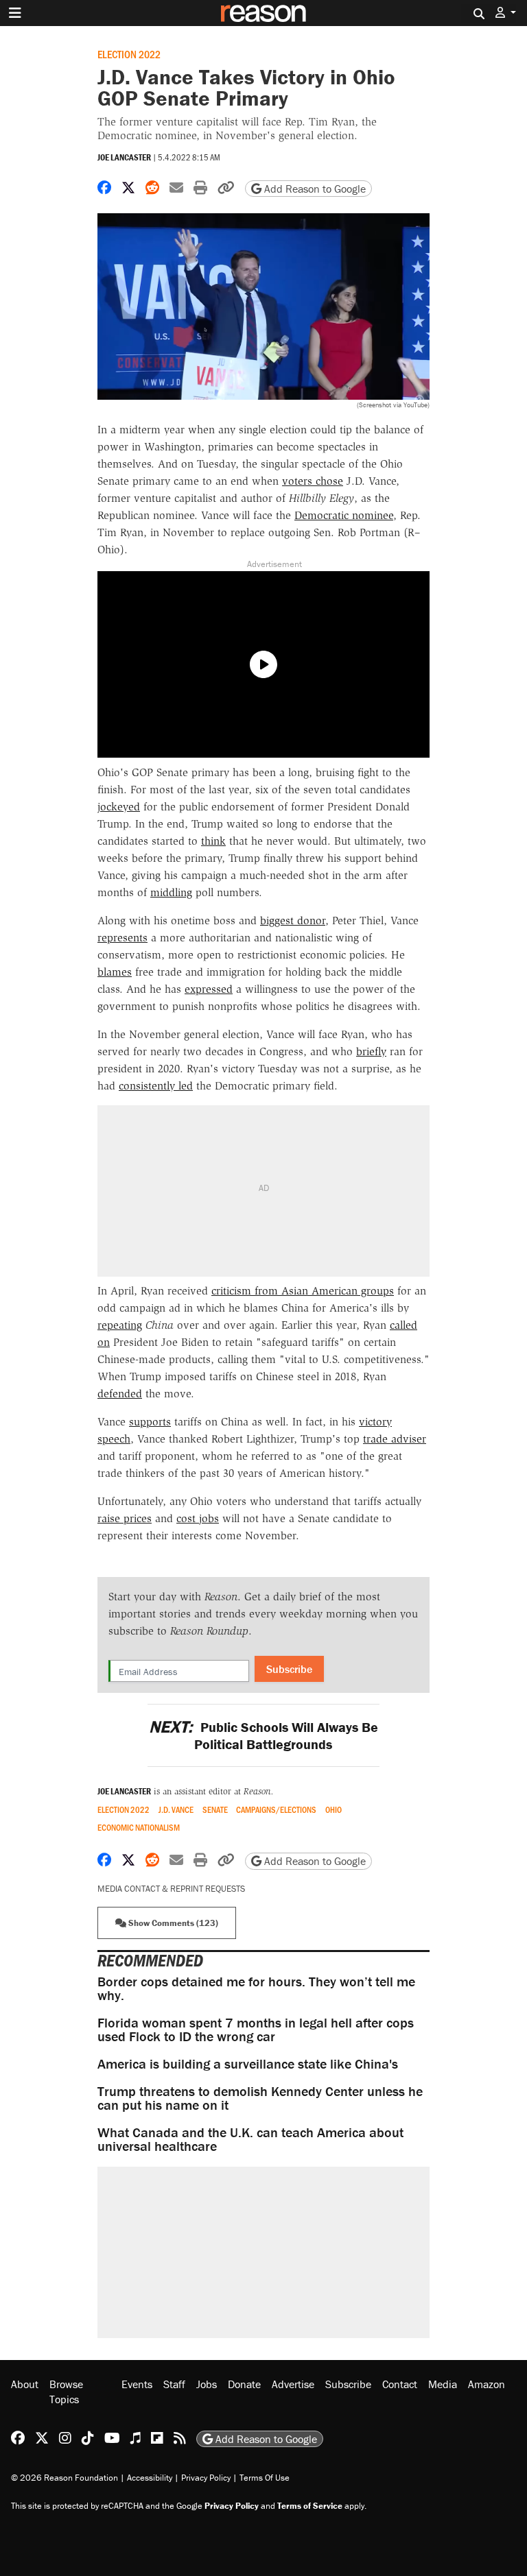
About (25, 2384)
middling (171, 892)
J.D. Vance (176, 1810)
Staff (174, 2384)
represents (122, 938)
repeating (120, 1325)
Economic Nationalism (139, 1828)
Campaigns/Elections (276, 1810)
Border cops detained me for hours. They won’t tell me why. (256, 1988)
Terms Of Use (265, 2478)
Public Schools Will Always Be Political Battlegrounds (263, 1735)
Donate (244, 2384)
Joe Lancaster (124, 157)
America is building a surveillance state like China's (248, 2063)
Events (137, 2384)
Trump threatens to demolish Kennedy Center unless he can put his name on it (260, 2098)
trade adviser (395, 1439)
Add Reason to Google (314, 189)
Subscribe (289, 1669)
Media (443, 2384)
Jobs (207, 2384)
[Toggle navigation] (15, 13)
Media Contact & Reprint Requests (171, 1889)
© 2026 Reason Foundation (65, 2478)
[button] (506, 13)
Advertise (293, 2384)
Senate (215, 1810)
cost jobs (198, 1518)
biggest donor (293, 920)
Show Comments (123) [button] (172, 1923)
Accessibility (150, 2478)
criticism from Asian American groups (303, 1291)
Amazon (487, 2384)
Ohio (333, 1810)
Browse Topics (66, 2392)
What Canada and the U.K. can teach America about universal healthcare (250, 2139)
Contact (400, 2384)
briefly (371, 1051)
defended (120, 1394)
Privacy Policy (206, 2478)
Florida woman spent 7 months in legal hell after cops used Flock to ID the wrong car (256, 2029)
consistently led (156, 1086)
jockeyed (119, 807)
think (213, 841)
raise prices (125, 1518)
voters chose (313, 481)
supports (150, 1422)
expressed (209, 989)
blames (115, 972)
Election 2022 (129, 54)
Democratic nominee (344, 515)
